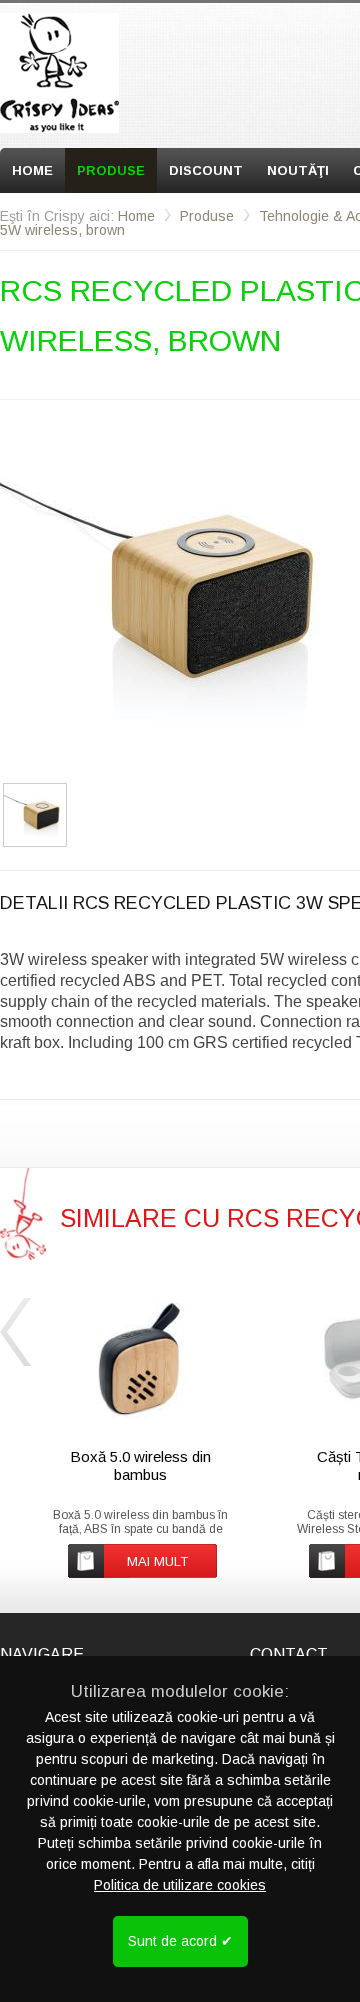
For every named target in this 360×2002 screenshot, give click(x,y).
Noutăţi (298, 170)
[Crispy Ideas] (59, 73)
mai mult (157, 1561)
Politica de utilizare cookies (180, 1885)
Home (32, 170)
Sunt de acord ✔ (180, 1941)
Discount (206, 170)
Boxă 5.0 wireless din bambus (140, 1465)
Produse (111, 170)
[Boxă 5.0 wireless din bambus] (140, 1360)
